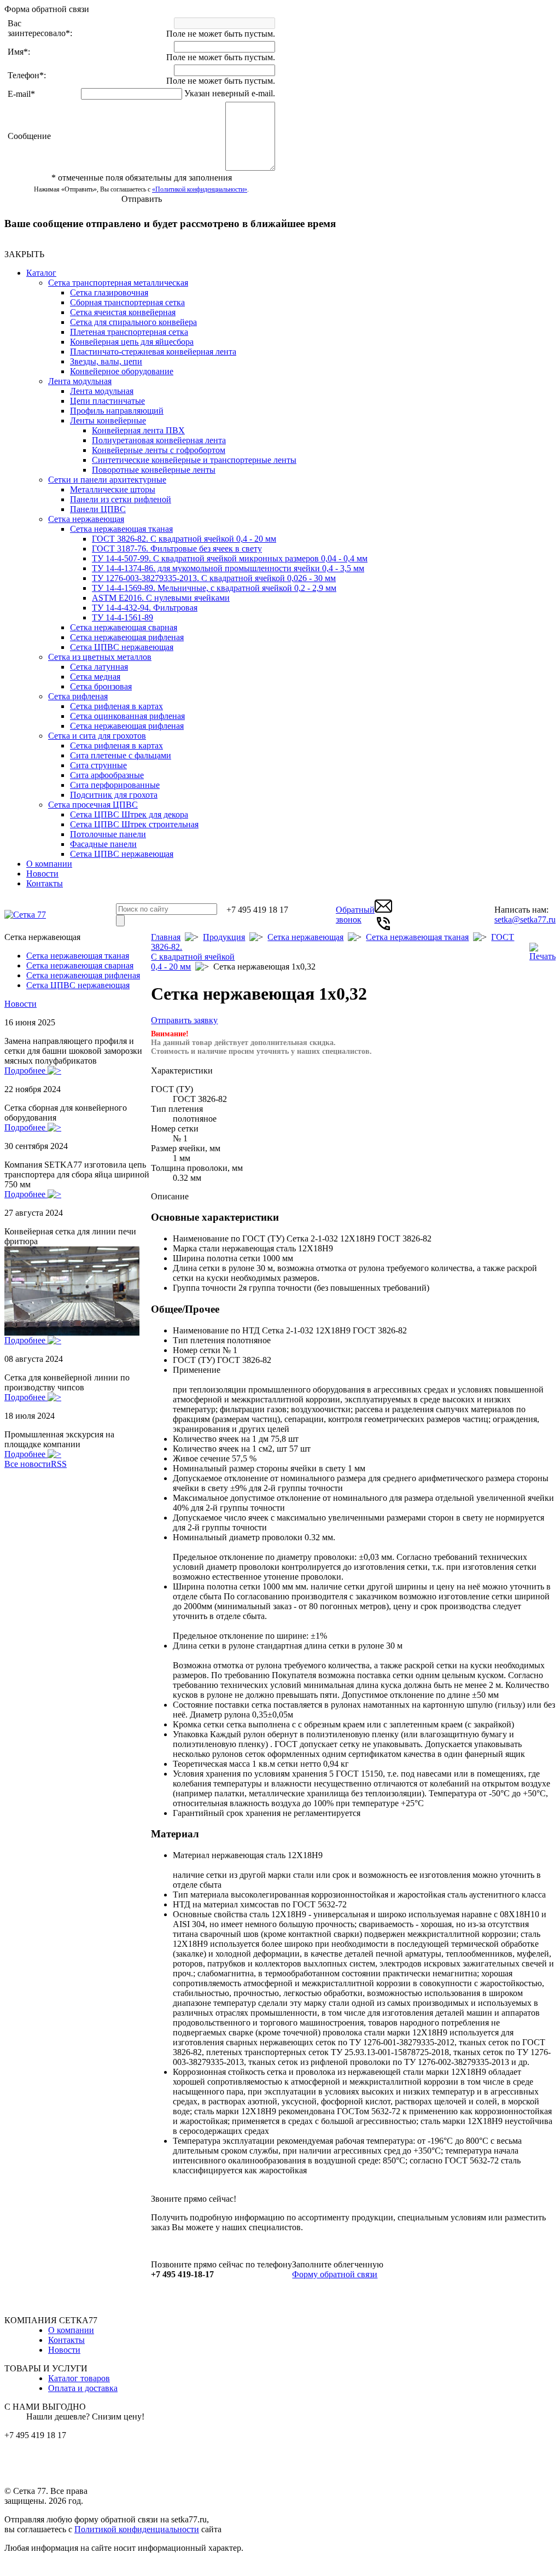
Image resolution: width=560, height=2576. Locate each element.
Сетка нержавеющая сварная (124, 627)
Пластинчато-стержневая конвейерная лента (153, 352)
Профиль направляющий (117, 411)
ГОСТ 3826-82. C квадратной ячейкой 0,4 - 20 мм (184, 539)
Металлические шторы (113, 489)
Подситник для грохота (114, 795)
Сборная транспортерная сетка (127, 302)
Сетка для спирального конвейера (133, 322)
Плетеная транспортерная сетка (129, 332)
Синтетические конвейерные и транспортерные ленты (194, 460)
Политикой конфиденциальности (137, 2529)
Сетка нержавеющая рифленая (127, 637)
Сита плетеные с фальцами (121, 755)
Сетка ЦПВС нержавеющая (122, 647)
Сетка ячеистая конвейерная (123, 312)
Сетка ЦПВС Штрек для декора (129, 814)
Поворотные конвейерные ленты (154, 470)
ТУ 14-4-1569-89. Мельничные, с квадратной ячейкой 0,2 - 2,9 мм (214, 588)
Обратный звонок (355, 915)
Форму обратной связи (335, 2274)
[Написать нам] (383, 912)
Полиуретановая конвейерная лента (159, 440)
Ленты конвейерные (108, 420)
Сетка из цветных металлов (100, 657)
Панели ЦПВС (98, 509)
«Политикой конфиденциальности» (200, 189)
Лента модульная (80, 381)
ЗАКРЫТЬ (24, 254)
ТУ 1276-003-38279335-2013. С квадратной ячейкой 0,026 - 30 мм (214, 578)
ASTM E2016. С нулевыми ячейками (161, 598)
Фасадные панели (103, 844)
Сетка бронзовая (101, 686)
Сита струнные (98, 765)
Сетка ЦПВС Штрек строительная (134, 824)
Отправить (142, 199)
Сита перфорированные (115, 785)
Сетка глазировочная (109, 292)
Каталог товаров (79, 2378)
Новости (42, 874)
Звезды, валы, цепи (106, 361)
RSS (59, 1464)
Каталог (41, 273)
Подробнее (26, 1071)
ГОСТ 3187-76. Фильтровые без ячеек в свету (177, 549)
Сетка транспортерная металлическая (118, 283)
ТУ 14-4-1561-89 (122, 617)
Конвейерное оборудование (122, 371)
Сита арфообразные (107, 775)
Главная (166, 937)
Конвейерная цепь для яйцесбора (132, 342)
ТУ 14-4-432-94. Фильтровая (145, 608)
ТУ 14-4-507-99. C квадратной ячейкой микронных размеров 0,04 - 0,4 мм (230, 558)
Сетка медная (95, 677)
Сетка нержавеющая (86, 519)
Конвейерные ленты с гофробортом (159, 450)
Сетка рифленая (78, 696)
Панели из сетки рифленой (121, 499)
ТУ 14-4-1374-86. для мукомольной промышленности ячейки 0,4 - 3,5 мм (228, 568)
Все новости (28, 1464)
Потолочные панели (108, 834)
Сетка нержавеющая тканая (121, 529)
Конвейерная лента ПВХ (138, 430)
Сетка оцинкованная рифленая (127, 716)
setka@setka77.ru (525, 919)
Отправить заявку (184, 1020)
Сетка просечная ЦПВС (93, 805)
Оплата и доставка (83, 2388)
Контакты (45, 883)
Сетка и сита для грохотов (97, 736)
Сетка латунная (99, 667)
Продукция (224, 937)
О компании (49, 864)
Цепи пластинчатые (107, 401)
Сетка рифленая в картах (116, 706)
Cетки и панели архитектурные (107, 480)
